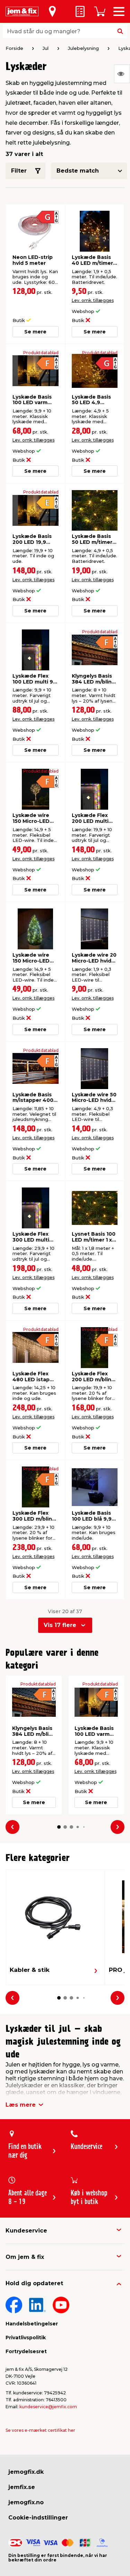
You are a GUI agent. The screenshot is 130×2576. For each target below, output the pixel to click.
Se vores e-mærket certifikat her (40, 2430)
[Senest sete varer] (122, 74)
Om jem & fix (25, 2257)
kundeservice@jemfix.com (48, 2407)
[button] (59, 1827)
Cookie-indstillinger (38, 2518)
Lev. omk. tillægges (93, 300)
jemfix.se (22, 2487)
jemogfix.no (26, 2502)
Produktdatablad (41, 353)
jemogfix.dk (26, 2472)
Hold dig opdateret (34, 2283)
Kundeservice (26, 2231)
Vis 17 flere (60, 1625)
